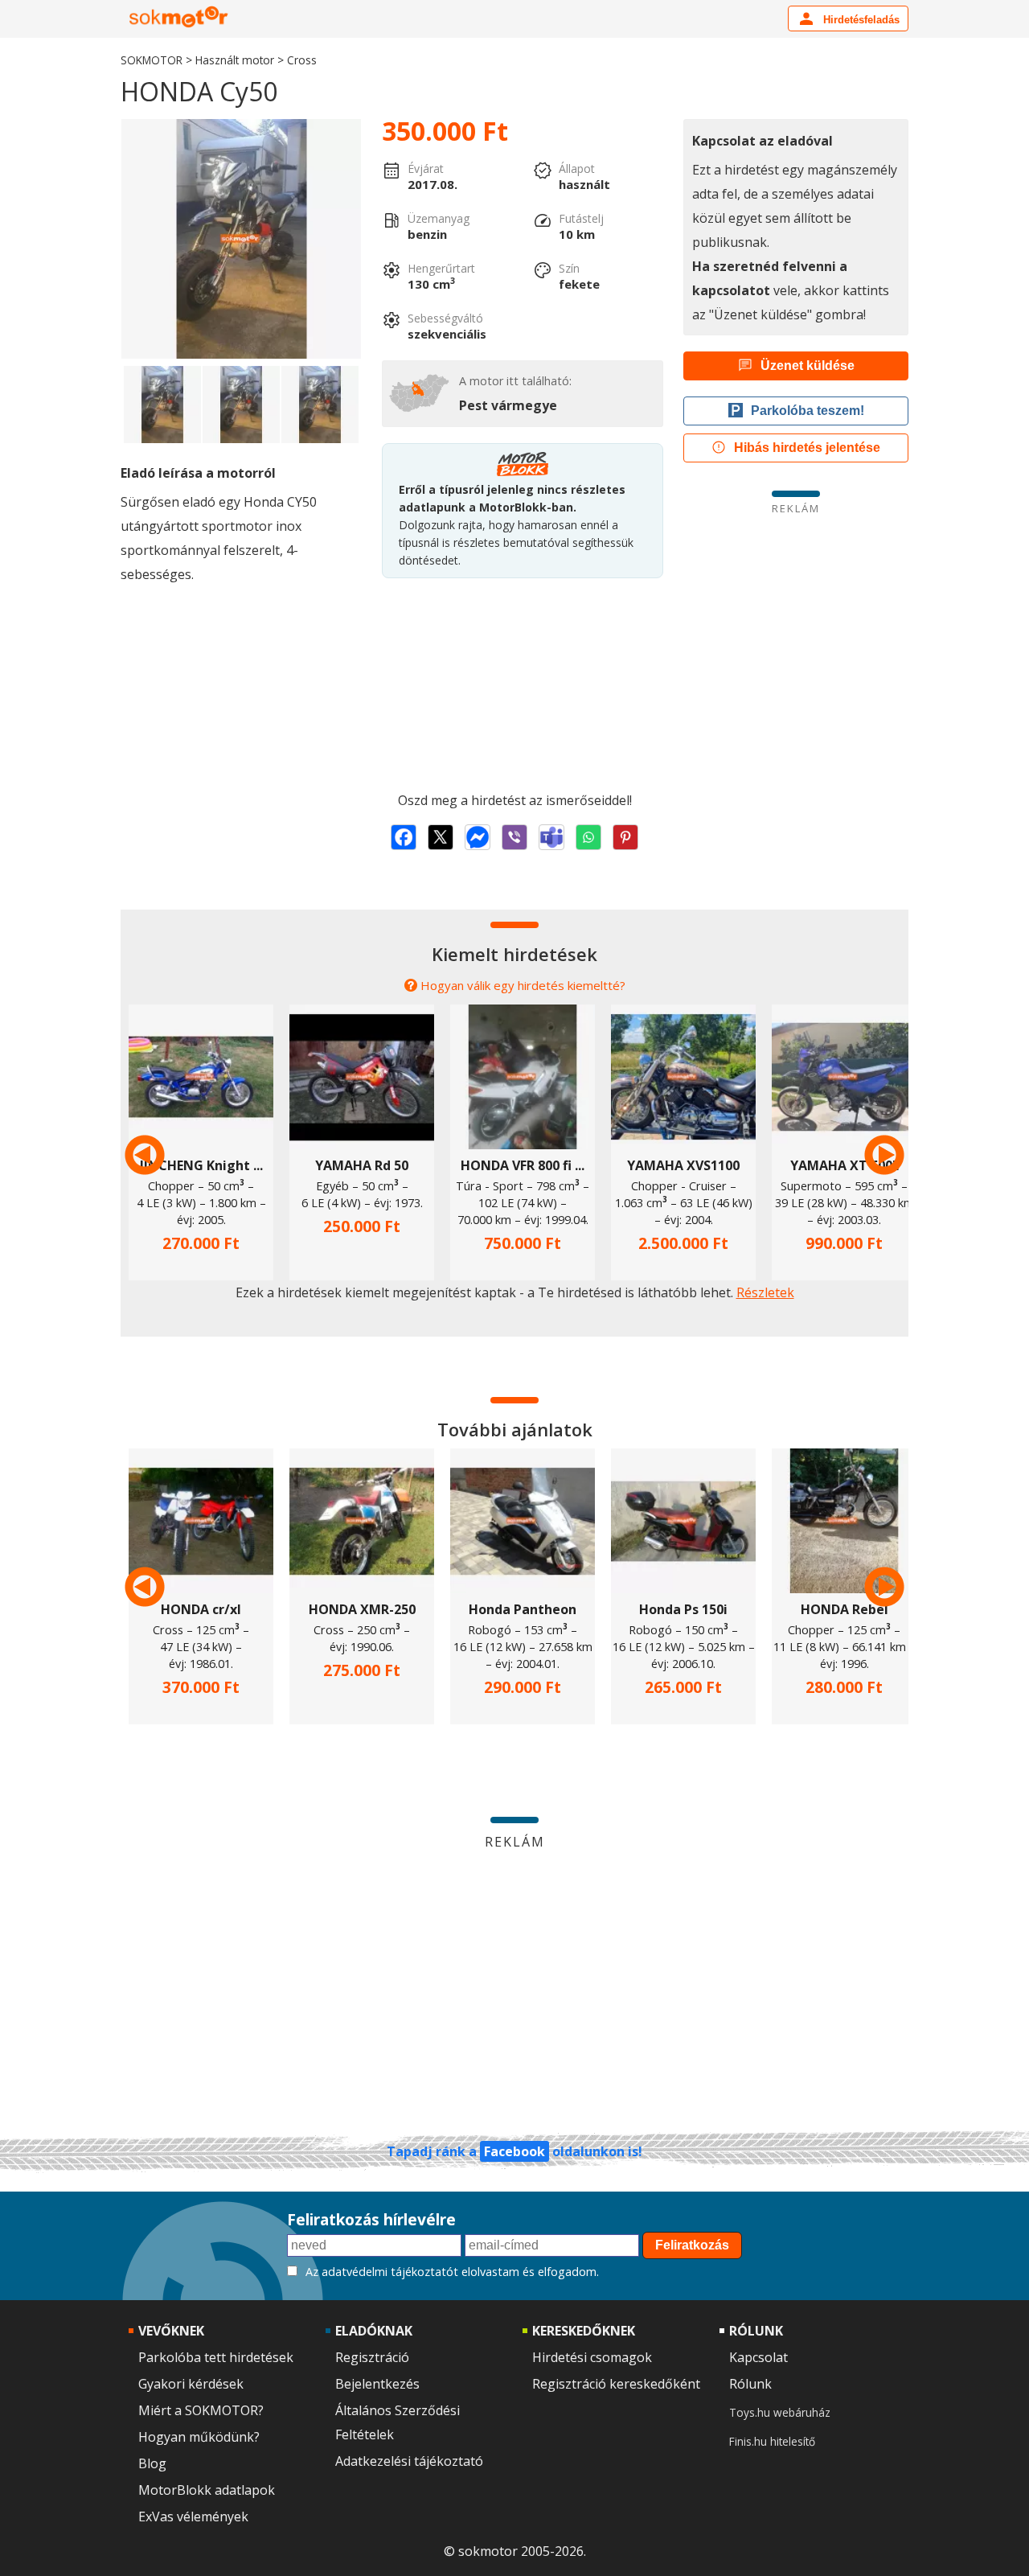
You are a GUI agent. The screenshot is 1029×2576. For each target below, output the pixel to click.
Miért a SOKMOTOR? (201, 2410)
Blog (152, 2463)
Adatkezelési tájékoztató (409, 2461)
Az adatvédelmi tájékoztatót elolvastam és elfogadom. (452, 2272)
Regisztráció (372, 2357)
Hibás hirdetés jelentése (807, 448)
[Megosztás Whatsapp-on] (588, 837)
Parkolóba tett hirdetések (216, 2357)
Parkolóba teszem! (808, 411)
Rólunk (750, 2384)
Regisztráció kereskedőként (616, 2384)
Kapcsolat (758, 2357)
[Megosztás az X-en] (441, 837)
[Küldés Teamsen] (551, 837)
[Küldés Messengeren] (478, 837)
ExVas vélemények (193, 2516)
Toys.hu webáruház (780, 2412)
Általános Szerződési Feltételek (398, 2422)
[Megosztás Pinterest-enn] (625, 837)
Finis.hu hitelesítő (772, 2441)
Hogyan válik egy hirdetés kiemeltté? (523, 985)
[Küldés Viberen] (514, 837)
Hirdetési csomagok (592, 2357)
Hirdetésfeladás (860, 20)
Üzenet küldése (808, 366)
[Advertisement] (796, 628)
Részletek (765, 1292)
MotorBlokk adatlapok (207, 2490)
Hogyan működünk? (199, 2437)
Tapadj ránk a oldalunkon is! (514, 2151)
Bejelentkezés (377, 2384)
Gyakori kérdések (191, 2384)
